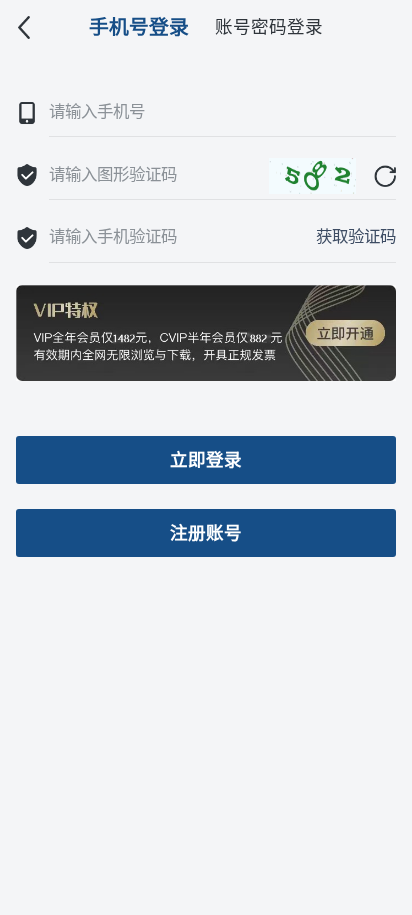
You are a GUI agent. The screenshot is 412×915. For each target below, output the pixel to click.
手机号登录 (139, 27)
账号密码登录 (269, 27)
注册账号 (206, 533)
